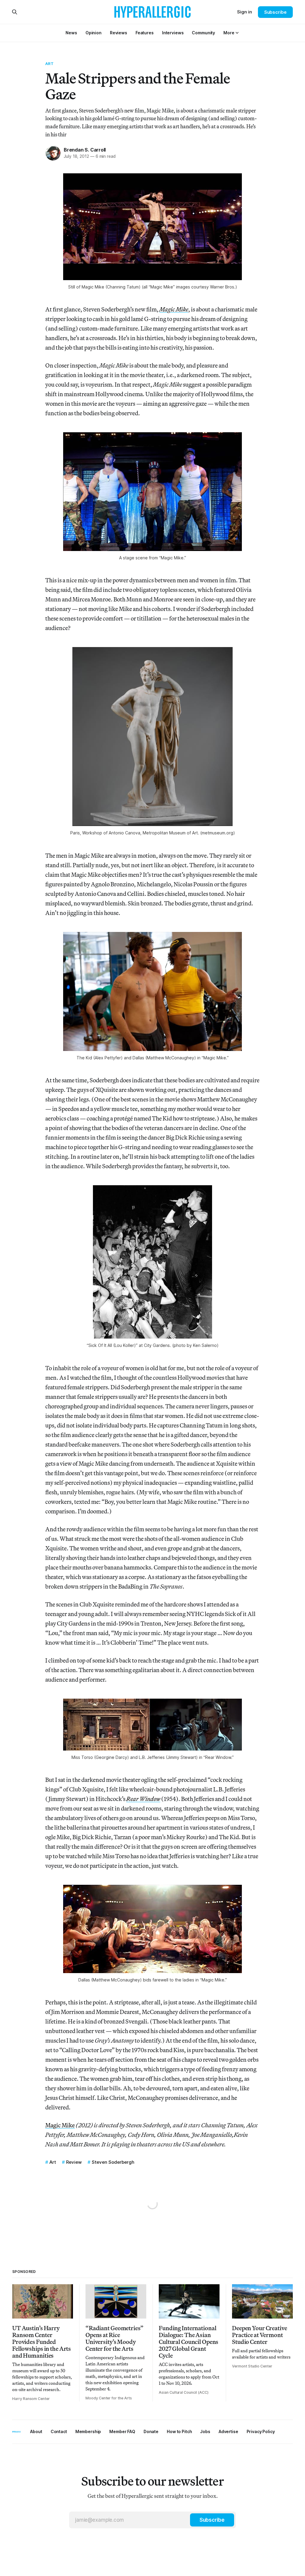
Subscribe (275, 12)
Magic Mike (60, 2125)
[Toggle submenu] (237, 33)
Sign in (245, 12)
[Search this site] (15, 12)
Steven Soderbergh (113, 2162)
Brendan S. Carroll (85, 150)
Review (74, 2162)
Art (49, 64)
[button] (229, 33)
